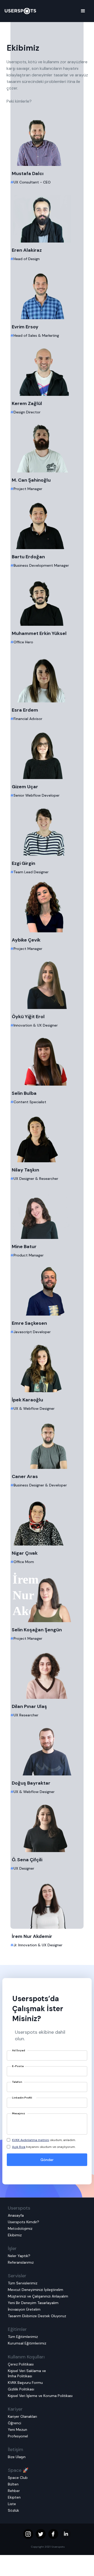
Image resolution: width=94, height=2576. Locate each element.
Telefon (17, 2082)
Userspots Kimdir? (23, 2222)
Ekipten (14, 2497)
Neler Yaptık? (19, 2256)
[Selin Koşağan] (47, 1596)
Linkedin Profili (22, 2098)
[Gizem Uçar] (47, 753)
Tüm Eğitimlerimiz (23, 2337)
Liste (12, 2504)
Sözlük (13, 2510)
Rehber (14, 2491)
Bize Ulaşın (17, 2457)
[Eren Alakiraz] (47, 216)
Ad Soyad (19, 2050)
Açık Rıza (19, 2147)
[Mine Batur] (47, 1213)
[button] (83, 11)
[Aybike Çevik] (47, 906)
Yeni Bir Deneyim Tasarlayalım (33, 2303)
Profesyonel (18, 2436)
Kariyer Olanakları (22, 2416)
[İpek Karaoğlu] (47, 1366)
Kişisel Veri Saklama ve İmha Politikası (27, 2373)
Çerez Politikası (21, 2364)
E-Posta (18, 2066)
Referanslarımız (21, 2262)
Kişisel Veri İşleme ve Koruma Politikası (40, 2396)
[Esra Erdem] (47, 676)
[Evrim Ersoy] (47, 293)
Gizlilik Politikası (21, 2389)
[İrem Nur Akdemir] (47, 1902)
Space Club (18, 2478)
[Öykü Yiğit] (47, 983)
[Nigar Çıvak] (47, 1519)
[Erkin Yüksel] (47, 600)
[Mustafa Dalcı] (47, 140)
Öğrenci (14, 2423)
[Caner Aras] (47, 1443)
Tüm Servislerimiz (23, 2283)
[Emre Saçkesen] (47, 1289)
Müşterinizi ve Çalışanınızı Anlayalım (38, 2296)
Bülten (13, 2484)
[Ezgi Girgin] (47, 829)
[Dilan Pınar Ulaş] (47, 1673)
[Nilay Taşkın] (47, 1136)
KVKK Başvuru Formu (25, 2383)
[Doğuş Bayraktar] (47, 1749)
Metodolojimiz (20, 2228)
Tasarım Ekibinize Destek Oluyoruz (37, 2316)
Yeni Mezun (17, 2430)
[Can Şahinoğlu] (47, 446)
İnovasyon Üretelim (24, 2309)
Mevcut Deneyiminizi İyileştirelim (36, 2290)
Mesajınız (19, 2113)
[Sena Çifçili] (47, 1826)
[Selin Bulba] (47, 1059)
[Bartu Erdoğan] (47, 523)
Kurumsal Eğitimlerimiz (27, 2343)
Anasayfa (16, 2215)
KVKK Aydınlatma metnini (31, 2140)
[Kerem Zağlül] (47, 370)
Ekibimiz (15, 2235)
